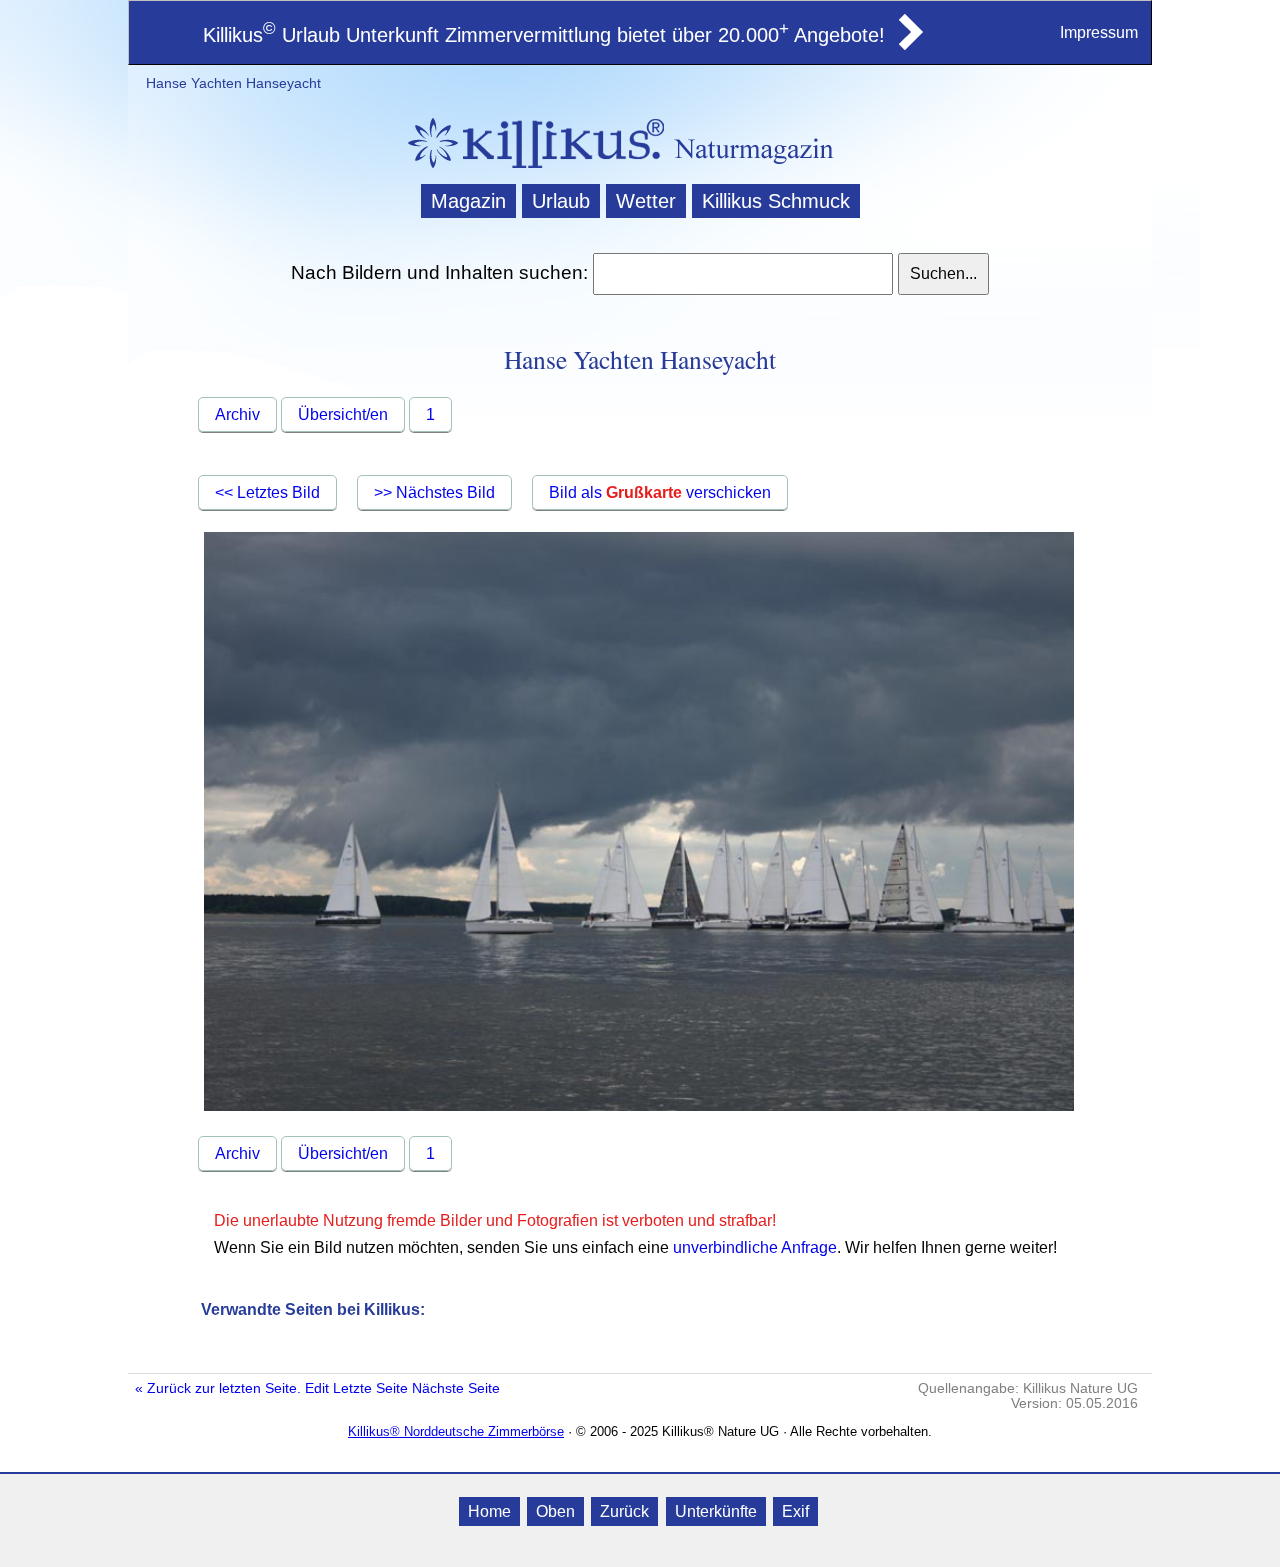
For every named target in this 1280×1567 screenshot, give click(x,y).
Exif (795, 1511)
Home (489, 1511)
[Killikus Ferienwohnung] (909, 44)
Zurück (624, 1511)
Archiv (237, 414)
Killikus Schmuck (776, 201)
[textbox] (742, 274)
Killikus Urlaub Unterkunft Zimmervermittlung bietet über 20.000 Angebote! (544, 35)
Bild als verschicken (660, 492)
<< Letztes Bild (267, 492)
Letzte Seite (370, 1388)
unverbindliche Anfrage (755, 1247)
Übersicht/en (343, 414)
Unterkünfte (716, 1511)
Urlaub (561, 201)
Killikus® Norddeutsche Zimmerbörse (456, 1431)
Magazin (468, 201)
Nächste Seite (456, 1388)
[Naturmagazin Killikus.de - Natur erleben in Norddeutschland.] (530, 170)
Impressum (1099, 32)
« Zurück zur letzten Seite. (218, 1388)
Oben (555, 1511)
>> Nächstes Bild (434, 492)
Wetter (646, 201)
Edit (317, 1388)
